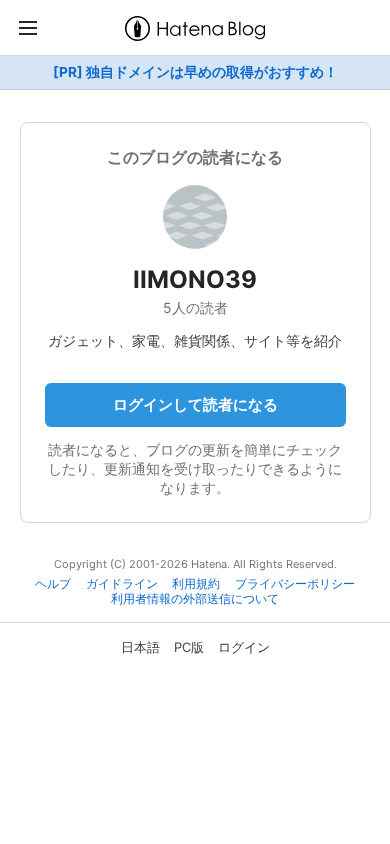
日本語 (140, 647)
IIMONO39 (195, 279)
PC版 (189, 647)
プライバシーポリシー (295, 584)
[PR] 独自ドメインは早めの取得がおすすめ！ (195, 72)
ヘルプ (53, 584)
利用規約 (196, 584)
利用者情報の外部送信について (195, 599)
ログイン (244, 647)
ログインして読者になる (195, 404)
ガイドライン (122, 584)
